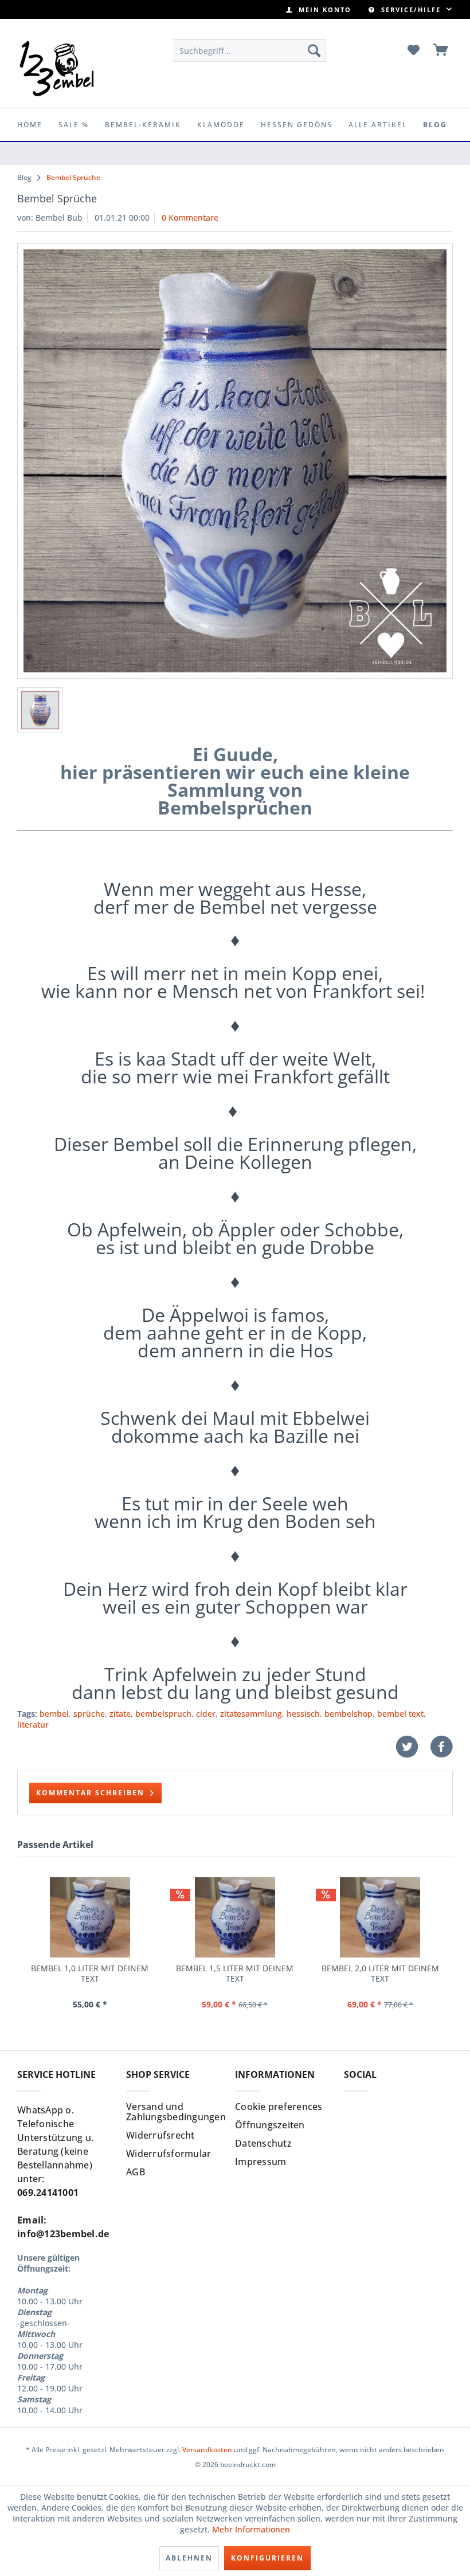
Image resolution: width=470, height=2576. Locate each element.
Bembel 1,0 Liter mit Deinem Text (90, 1974)
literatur (33, 1724)
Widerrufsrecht (160, 2135)
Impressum (261, 2162)
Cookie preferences (279, 2107)
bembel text (400, 1714)
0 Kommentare (190, 218)
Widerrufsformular (169, 2154)
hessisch (303, 1714)
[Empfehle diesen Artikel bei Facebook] (441, 1747)
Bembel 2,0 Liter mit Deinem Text (380, 1974)
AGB (136, 2172)
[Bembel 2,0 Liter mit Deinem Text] (380, 1917)
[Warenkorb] (441, 50)
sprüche (89, 1714)
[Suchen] (314, 50)
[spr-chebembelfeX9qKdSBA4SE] (235, 461)
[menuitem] (319, 9)
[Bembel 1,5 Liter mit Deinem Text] (235, 1917)
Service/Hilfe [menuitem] (411, 9)
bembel (54, 1714)
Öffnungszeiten (270, 2125)
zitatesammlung (251, 1714)
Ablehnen (189, 2558)
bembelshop (348, 1714)
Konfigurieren (267, 2558)
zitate (120, 1714)
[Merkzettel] (413, 50)
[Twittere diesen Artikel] (413, 1747)
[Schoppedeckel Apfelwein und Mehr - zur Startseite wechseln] (57, 68)
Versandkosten (207, 2450)
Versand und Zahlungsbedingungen (176, 2112)
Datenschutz (263, 2143)
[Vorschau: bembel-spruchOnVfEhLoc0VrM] (40, 710)
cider (206, 1714)
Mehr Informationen (251, 2529)
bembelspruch (163, 1714)
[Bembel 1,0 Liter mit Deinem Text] (90, 1917)
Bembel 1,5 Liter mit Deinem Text (235, 1974)
